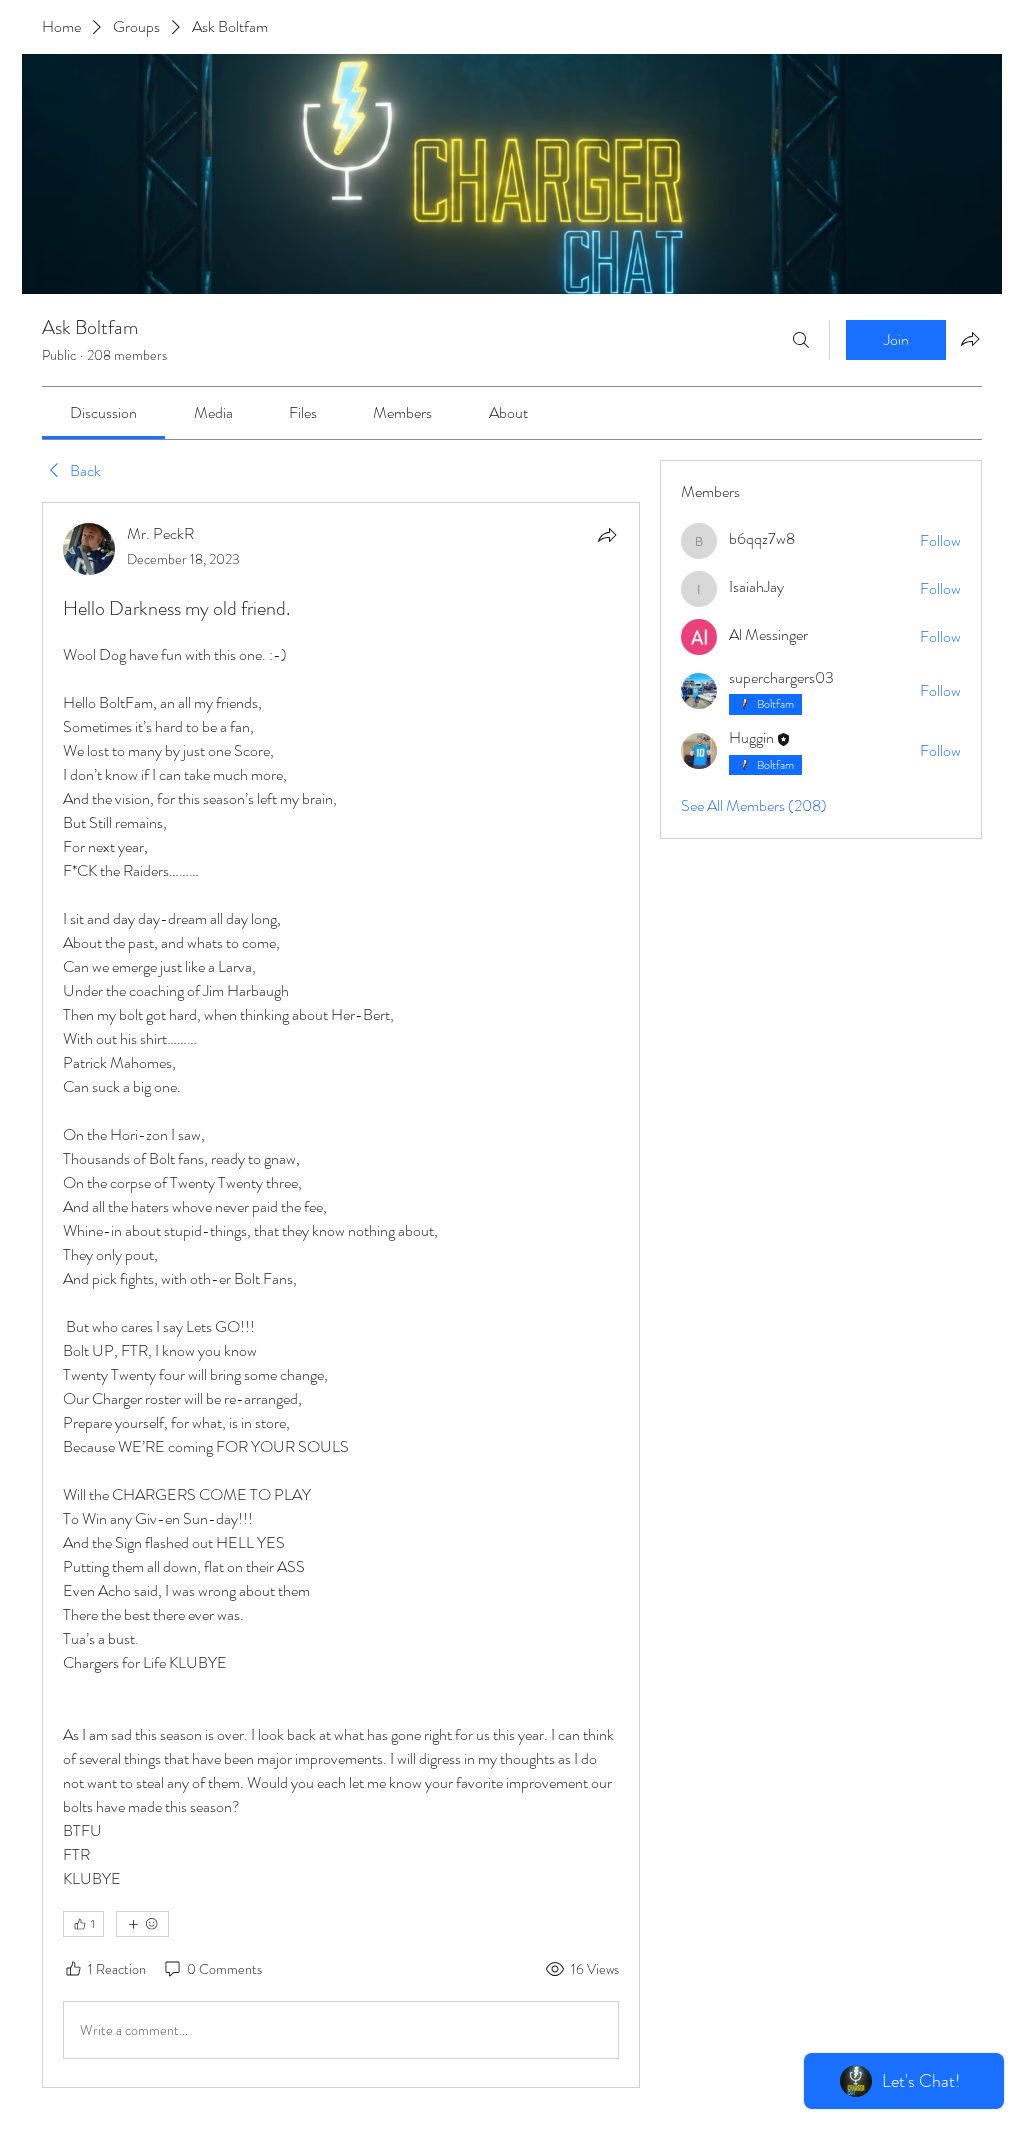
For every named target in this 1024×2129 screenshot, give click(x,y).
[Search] (801, 340)
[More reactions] (142, 1924)
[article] (341, 1295)
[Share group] (970, 339)
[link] (103, 412)
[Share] (607, 535)
